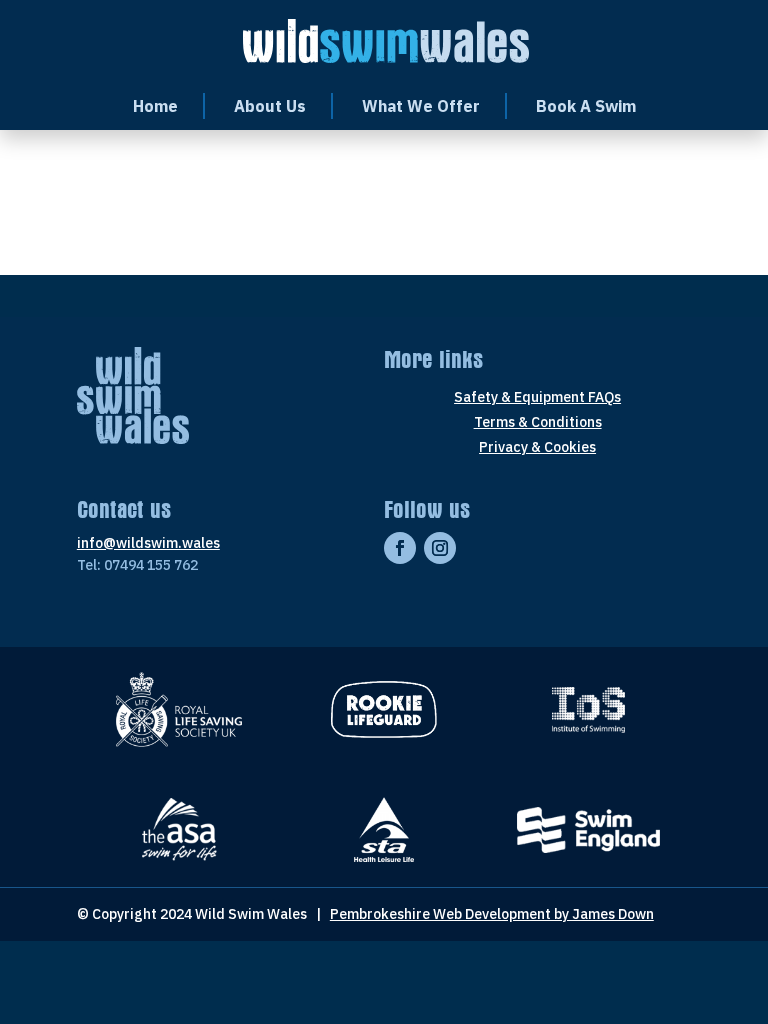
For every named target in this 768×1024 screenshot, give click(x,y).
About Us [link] (270, 106)
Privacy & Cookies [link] (537, 448)
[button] (400, 548)
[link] (386, 39)
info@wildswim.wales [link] (148, 543)
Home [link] (155, 106)
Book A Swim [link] (586, 106)
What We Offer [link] (421, 106)
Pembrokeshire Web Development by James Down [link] (492, 914)
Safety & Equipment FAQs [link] (537, 398)
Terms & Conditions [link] (538, 423)
